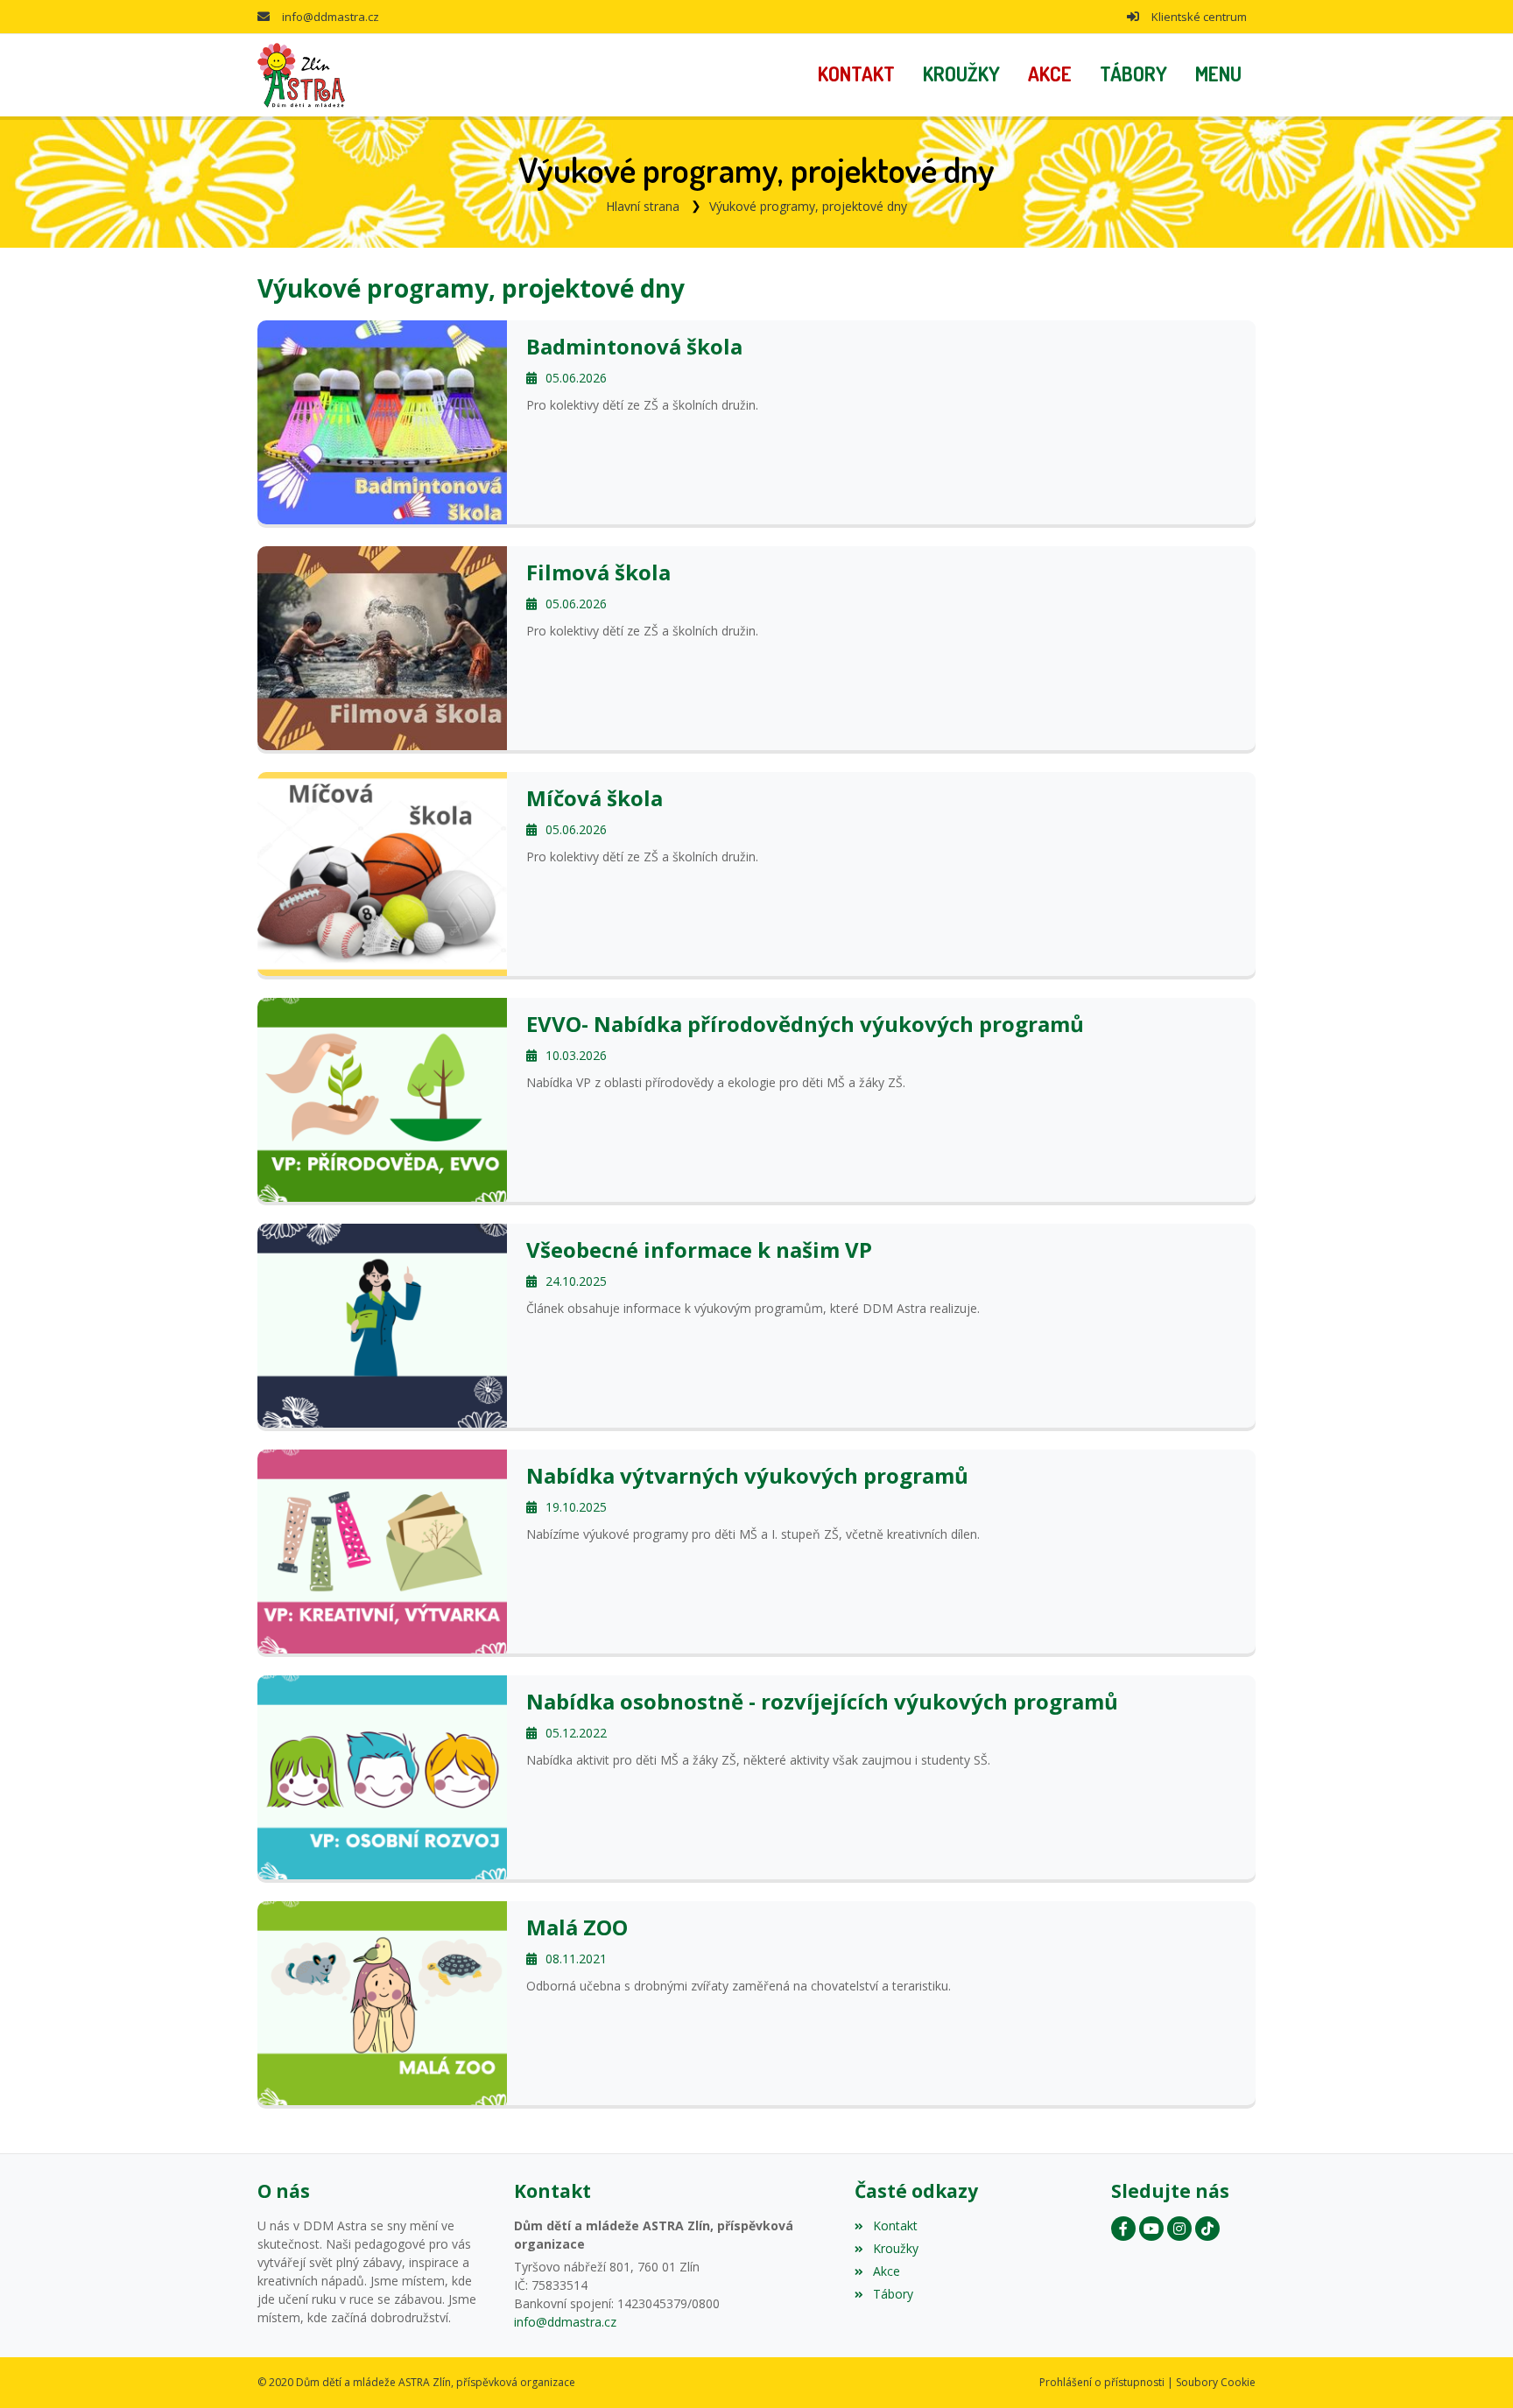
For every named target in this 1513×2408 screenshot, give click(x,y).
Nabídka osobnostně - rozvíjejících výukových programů (822, 1701)
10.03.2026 (576, 1055)
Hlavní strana (643, 206)
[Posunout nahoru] (1474, 2369)
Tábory (893, 2294)
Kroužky (895, 2248)
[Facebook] (1123, 2229)
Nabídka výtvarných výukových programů (747, 1475)
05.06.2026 (576, 378)
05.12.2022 (576, 1733)
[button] (1218, 75)
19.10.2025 (576, 1507)
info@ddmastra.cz (331, 17)
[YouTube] (1151, 2229)
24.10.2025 (576, 1281)
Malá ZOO (577, 1927)
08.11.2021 (576, 1959)
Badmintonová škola (634, 346)
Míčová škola (595, 798)
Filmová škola (598, 572)
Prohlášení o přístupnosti (1102, 2382)
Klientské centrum (1199, 17)
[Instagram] (1179, 2229)
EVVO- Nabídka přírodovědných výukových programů (805, 1024)
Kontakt (895, 2225)
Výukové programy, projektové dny (808, 206)
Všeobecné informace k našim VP (699, 1250)
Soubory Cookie (1216, 2382)
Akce (886, 2271)
